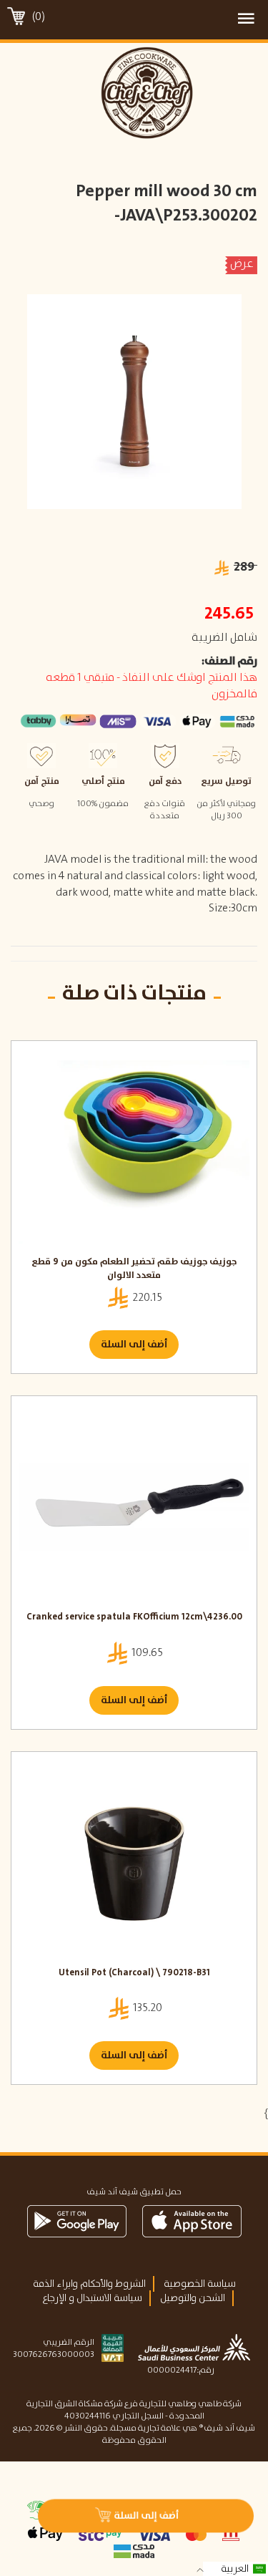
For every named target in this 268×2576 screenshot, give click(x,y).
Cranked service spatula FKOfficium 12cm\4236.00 (134, 1618)
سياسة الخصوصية (200, 2284)
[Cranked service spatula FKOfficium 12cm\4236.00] (134, 1507)
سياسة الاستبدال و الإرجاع (92, 2298)
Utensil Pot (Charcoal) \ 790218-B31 (134, 1974)
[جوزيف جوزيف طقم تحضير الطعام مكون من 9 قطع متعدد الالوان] (134, 1152)
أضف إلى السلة (134, 1345)
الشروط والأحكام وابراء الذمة (89, 2284)
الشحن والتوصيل (193, 2298)
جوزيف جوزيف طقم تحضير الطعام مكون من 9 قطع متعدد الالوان (134, 1269)
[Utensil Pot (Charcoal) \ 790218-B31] (134, 1863)
